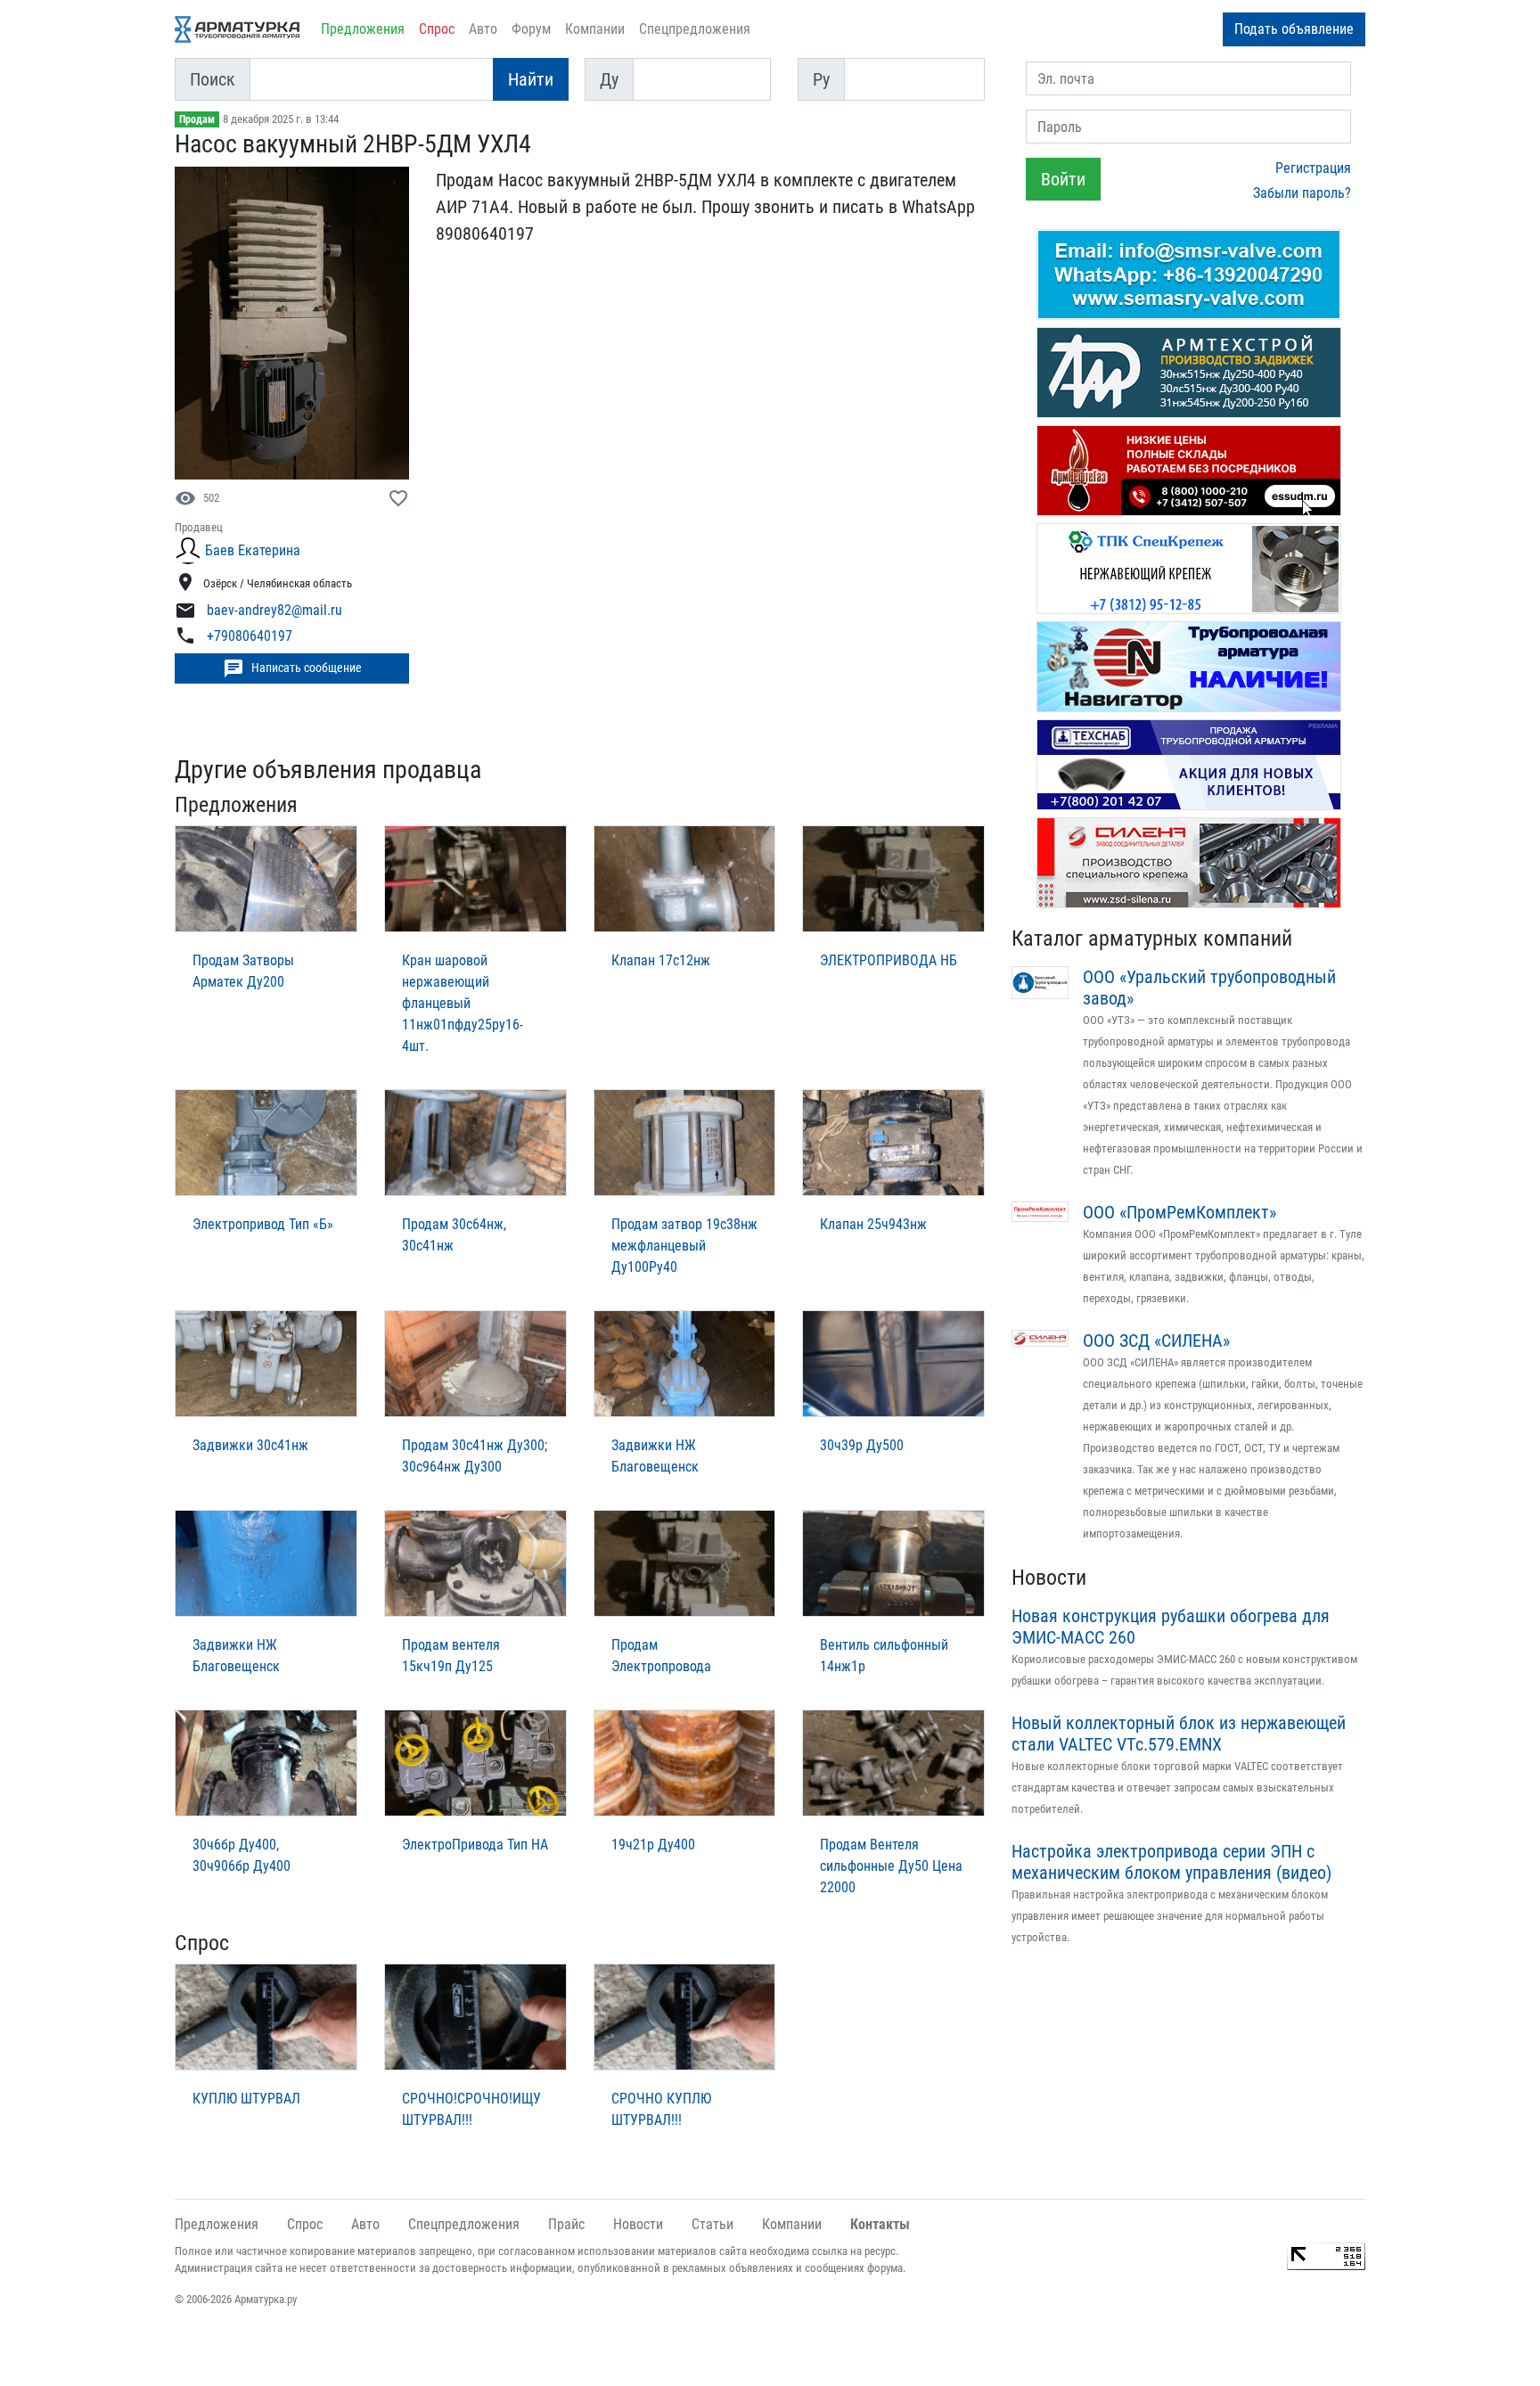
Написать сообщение (292, 668)
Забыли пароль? (1302, 193)
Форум (531, 29)
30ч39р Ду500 (862, 1445)
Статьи (713, 2224)
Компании (595, 29)
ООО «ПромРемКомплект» (1180, 1212)
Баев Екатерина (253, 550)
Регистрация (1313, 168)
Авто (483, 29)
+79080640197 (250, 637)
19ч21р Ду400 (653, 1845)
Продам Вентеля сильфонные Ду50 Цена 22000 (891, 1866)
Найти (531, 79)
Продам (197, 119)
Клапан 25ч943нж (873, 1224)
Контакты (880, 2224)
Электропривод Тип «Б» (263, 1224)
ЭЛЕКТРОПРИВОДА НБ (889, 960)
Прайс (566, 2224)
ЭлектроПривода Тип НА (475, 1845)
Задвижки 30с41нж (250, 1445)
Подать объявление (1294, 29)
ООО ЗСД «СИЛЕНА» (1156, 1341)
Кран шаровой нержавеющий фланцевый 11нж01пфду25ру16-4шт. (463, 1003)
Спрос (437, 29)
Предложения (363, 29)
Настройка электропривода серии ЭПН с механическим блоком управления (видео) (1171, 1862)
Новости (1049, 1578)
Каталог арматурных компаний (1152, 939)
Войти (1063, 179)
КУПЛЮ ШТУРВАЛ (246, 2099)
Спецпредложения (695, 29)
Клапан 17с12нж (661, 960)
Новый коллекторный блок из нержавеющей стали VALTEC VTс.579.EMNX (1179, 1734)
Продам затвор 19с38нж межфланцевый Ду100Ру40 (684, 1246)
